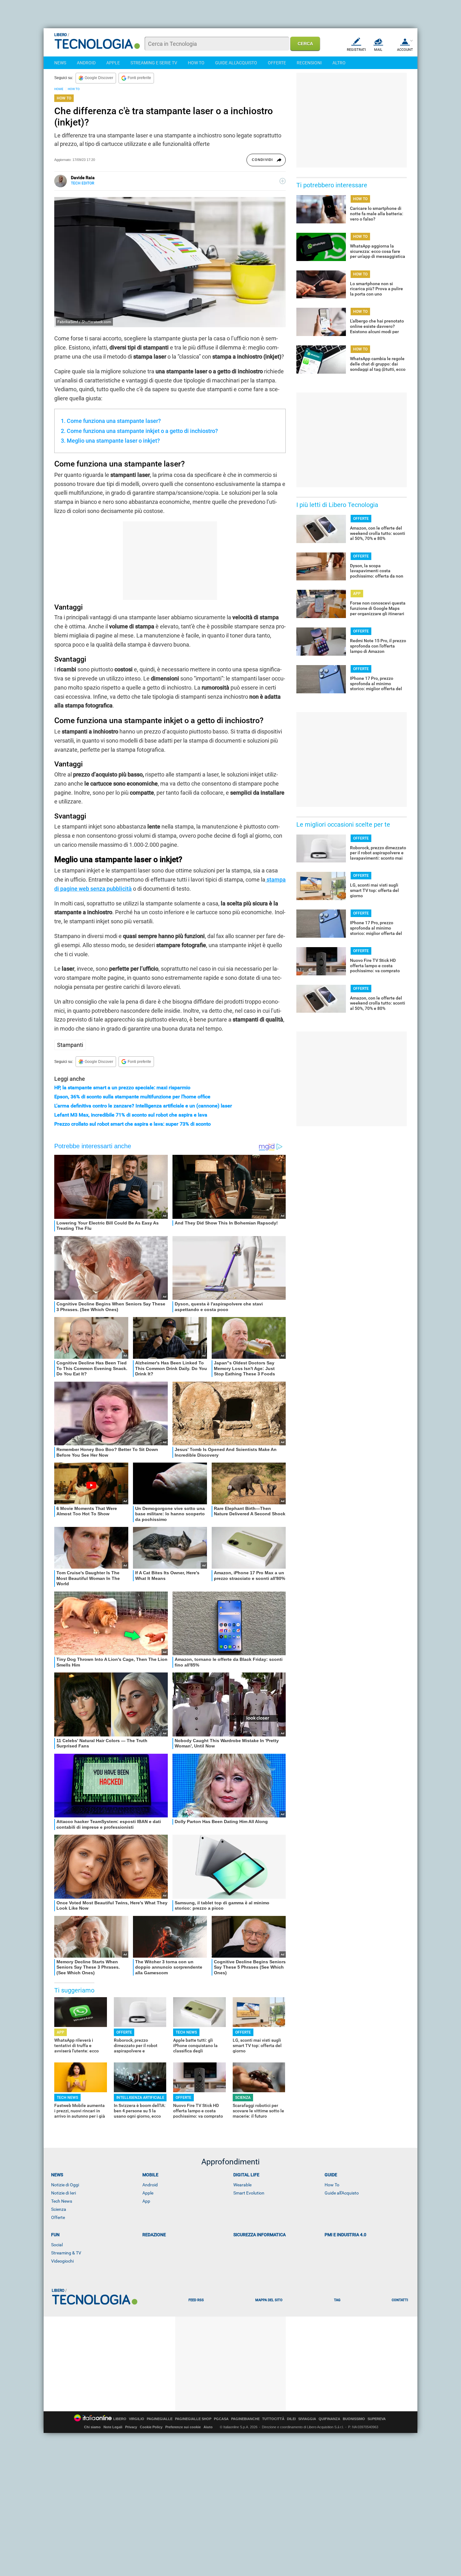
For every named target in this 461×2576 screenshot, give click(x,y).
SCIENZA (243, 2098)
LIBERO (120, 2419)
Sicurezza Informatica (260, 2235)
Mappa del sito (269, 2300)
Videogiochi (62, 2261)
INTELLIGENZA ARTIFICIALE (140, 2098)
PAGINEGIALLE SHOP (193, 2419)
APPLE (113, 63)
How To (332, 2185)
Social (57, 2245)
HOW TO (196, 63)
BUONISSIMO (354, 2419)
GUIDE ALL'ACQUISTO (236, 63)
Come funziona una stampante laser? (114, 421)
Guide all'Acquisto (342, 2193)
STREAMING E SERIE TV (154, 63)
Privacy (131, 2427)
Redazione (154, 2235)
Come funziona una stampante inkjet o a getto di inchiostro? (142, 431)
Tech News (62, 2201)
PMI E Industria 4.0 (345, 2235)
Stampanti (70, 1045)
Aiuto (208, 2427)
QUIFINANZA (329, 2419)
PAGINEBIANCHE (245, 2419)
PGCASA (221, 2419)
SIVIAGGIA (307, 2419)
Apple (148, 2193)
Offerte (58, 2217)
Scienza (59, 2209)
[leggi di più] (283, 181)
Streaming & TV (66, 2253)
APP (61, 2032)
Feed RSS (196, 2300)
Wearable (242, 2185)
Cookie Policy (151, 2427)
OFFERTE (277, 63)
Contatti (400, 2300)
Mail (378, 50)
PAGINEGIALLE (160, 2419)
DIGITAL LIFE (246, 2175)
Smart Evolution (249, 2193)
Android (150, 2185)
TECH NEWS (186, 2032)
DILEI (291, 2419)
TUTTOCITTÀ (273, 2419)
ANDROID (86, 63)
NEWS (60, 63)
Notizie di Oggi (65, 2185)
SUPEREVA (377, 2419)
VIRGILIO (137, 2419)
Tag (337, 2300)
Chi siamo (92, 2427)
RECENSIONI (309, 63)
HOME (59, 89)
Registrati (356, 50)
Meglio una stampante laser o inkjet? (113, 441)
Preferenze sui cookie (183, 2427)
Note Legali (113, 2427)
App (146, 2201)
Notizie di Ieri (64, 2193)
